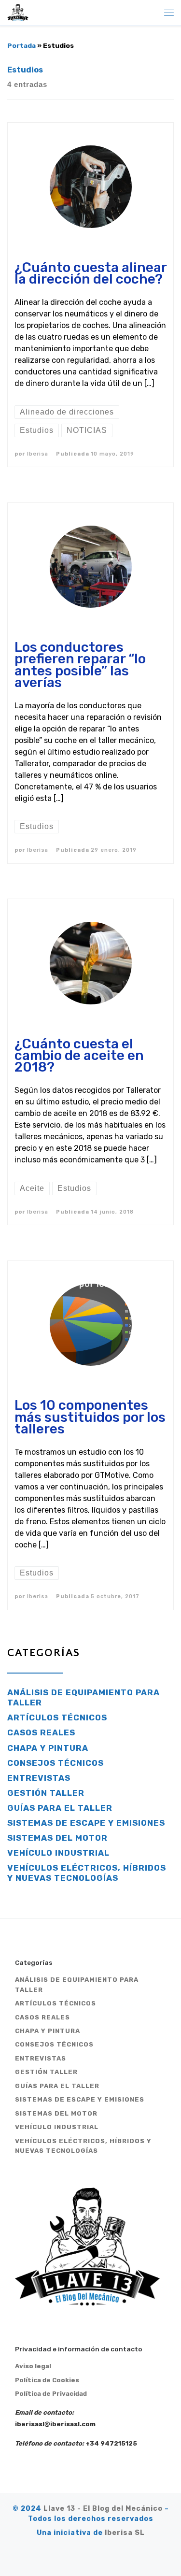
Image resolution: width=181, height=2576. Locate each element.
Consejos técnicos (56, 1763)
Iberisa (38, 454)
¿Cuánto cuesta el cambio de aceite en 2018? (79, 1055)
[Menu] (169, 13)
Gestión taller (46, 1793)
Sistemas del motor (57, 1838)
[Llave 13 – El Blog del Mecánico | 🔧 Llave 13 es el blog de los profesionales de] (18, 12)
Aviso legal (33, 2366)
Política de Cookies (47, 2380)
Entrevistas (39, 1778)
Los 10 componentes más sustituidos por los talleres (90, 1417)
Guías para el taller (60, 1808)
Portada (21, 45)
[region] (90, 2482)
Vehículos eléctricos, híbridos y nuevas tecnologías (87, 1873)
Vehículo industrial (58, 1853)
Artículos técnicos (57, 1717)
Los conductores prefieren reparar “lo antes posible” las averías (80, 665)
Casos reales (41, 1732)
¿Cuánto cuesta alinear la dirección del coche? (90, 273)
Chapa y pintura (48, 1748)
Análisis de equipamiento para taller (84, 1697)
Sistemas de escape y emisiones (86, 1823)
